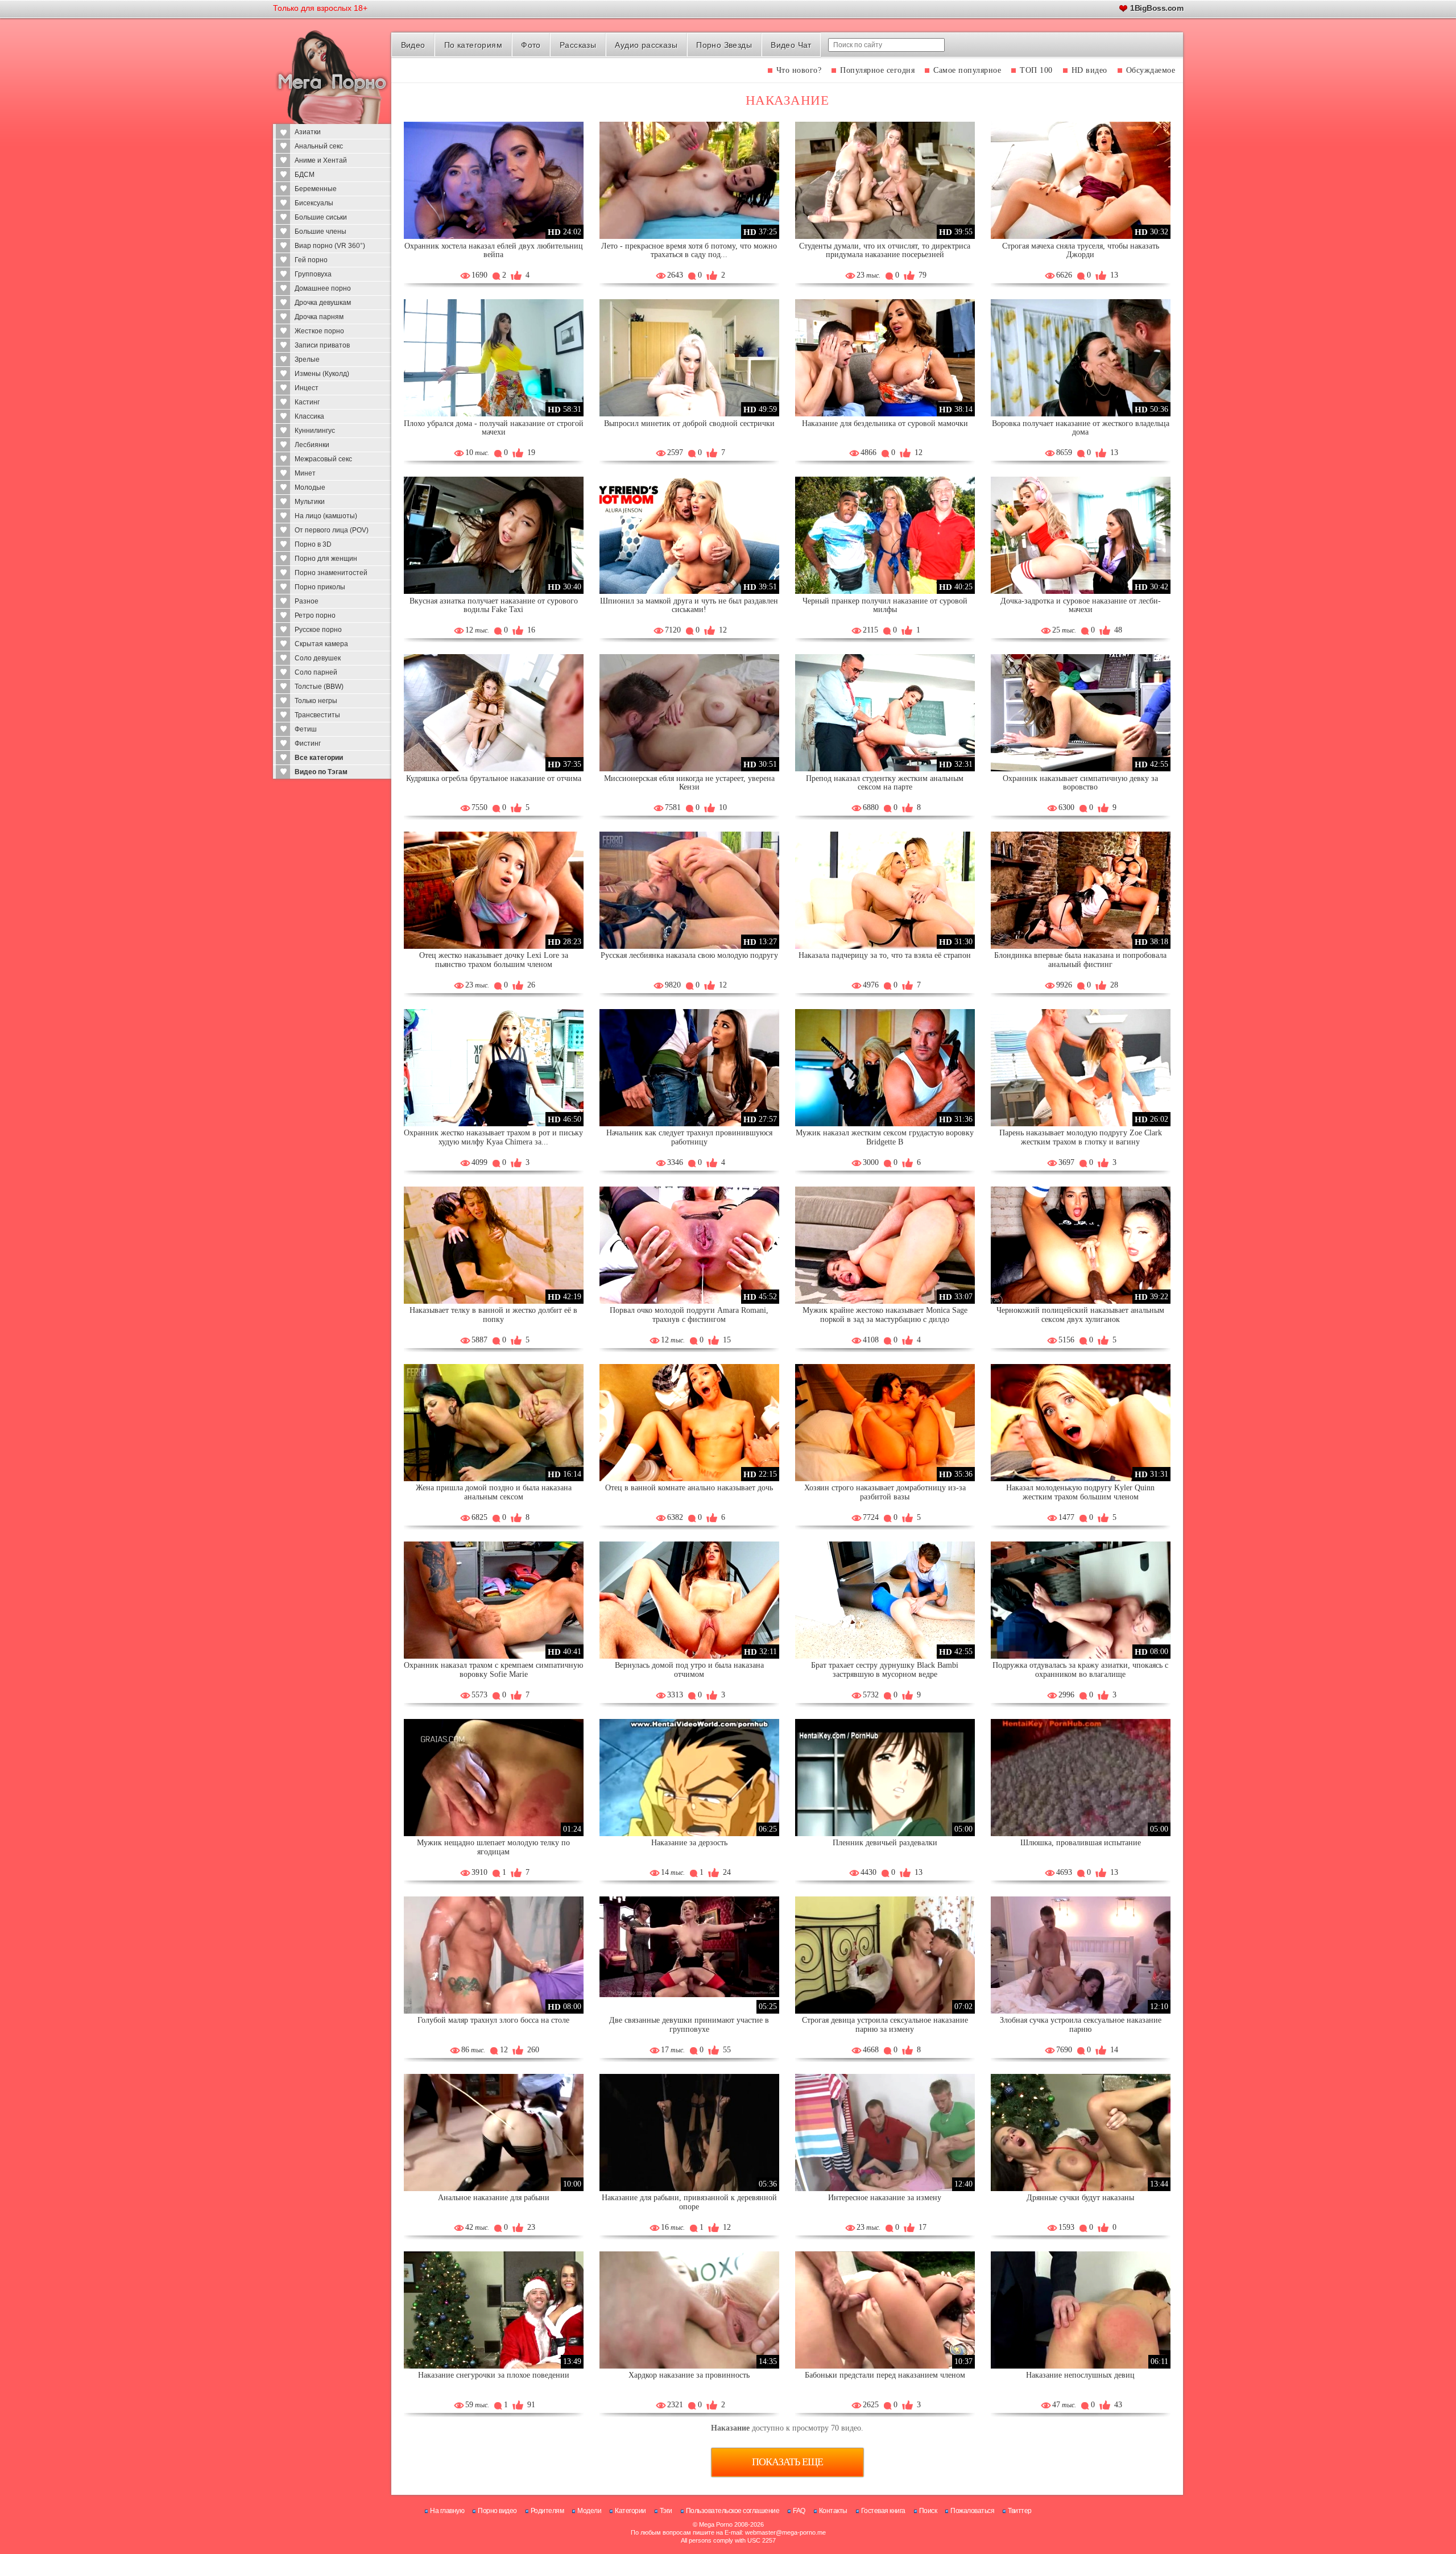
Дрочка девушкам (323, 303)
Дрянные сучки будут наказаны (1080, 2198)
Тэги (666, 2511)
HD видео (1089, 70)
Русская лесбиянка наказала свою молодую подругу (689, 955)
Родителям (547, 2511)
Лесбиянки (312, 445)
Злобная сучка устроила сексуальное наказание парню (1081, 2025)
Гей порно (311, 260)
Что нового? (799, 70)
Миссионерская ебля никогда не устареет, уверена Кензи (689, 783)
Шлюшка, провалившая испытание (1081, 1843)
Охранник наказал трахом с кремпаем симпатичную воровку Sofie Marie (493, 1670)
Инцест (307, 388)
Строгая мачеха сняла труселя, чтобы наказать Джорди (1081, 251)
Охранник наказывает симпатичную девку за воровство (1080, 783)
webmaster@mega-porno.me (785, 2532)
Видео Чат (791, 45)
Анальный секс (319, 146)
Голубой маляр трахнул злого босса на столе (493, 2020)
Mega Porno (716, 2524)
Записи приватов (322, 345)
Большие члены (320, 232)
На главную (447, 2511)
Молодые (310, 487)
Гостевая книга (883, 2511)
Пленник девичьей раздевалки (885, 1843)
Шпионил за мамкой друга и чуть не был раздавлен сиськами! (689, 606)
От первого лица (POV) (332, 530)
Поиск (928, 2511)
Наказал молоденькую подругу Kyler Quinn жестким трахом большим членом (1080, 1492)
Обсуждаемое (1151, 70)
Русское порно (318, 630)
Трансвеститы (317, 715)
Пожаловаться (972, 2511)
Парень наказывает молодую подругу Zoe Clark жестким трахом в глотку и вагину (1081, 1137)
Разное (307, 601)
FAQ (799, 2511)
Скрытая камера (321, 644)
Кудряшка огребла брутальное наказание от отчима (494, 778)
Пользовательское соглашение (733, 2511)
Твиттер (1020, 2511)
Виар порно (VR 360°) (330, 246)
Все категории (319, 758)
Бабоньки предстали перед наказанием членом (885, 2375)
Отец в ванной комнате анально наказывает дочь (689, 1488)
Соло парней (316, 672)
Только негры (316, 701)
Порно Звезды (724, 45)
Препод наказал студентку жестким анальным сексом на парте (885, 783)
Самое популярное (967, 70)
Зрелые (307, 359)
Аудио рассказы (646, 45)
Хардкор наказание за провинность (689, 2375)
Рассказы (578, 45)
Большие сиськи (321, 217)
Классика (309, 416)
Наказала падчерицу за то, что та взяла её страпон (885, 955)
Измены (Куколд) (322, 374)
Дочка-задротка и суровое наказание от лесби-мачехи (1081, 606)
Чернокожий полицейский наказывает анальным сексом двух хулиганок (1080, 1315)
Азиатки (308, 132)
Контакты (833, 2511)
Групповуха (313, 274)
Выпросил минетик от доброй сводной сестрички (689, 423)
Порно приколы (320, 587)
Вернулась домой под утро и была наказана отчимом (689, 1670)
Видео (413, 45)
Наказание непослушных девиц (1080, 2375)
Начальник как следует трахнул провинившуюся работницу (689, 1137)
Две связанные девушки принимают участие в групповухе (689, 2025)
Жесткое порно (319, 331)
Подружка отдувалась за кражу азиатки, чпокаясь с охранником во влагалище (1080, 1670)
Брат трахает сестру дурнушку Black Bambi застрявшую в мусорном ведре (885, 1670)
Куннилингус (315, 431)
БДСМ (305, 175)
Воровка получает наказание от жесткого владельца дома (1081, 428)
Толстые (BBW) (319, 687)
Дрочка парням (319, 317)
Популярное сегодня (877, 70)
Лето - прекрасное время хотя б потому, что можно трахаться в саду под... (689, 251)
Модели (589, 2511)
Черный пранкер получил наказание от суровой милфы (885, 606)
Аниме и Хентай (321, 160)
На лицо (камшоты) (326, 516)
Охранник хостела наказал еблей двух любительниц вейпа (494, 251)
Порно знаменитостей (331, 573)
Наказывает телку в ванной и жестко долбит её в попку (493, 1315)
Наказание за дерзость (689, 1843)
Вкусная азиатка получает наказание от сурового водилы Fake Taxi (494, 606)
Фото (531, 45)
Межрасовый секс (323, 459)
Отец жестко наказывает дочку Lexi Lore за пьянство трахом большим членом (494, 960)
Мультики (310, 502)
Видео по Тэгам (321, 772)
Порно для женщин (326, 559)
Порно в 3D (313, 544)
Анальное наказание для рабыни (494, 2198)
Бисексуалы (314, 203)
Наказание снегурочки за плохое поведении (494, 2375)
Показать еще (787, 2462)
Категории (630, 2511)
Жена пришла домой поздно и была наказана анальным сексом (494, 1492)
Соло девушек (318, 658)
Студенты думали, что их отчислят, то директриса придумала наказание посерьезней (885, 251)
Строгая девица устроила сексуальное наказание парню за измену (885, 2025)
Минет (305, 473)
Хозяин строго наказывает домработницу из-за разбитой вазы (885, 1492)
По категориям (473, 45)
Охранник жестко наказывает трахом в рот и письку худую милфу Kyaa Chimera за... (493, 1137)
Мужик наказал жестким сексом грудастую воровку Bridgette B (885, 1137)
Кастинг (307, 402)
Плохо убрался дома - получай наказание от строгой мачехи (494, 428)
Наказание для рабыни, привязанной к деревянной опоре (689, 2202)
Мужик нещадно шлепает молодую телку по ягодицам (493, 1847)
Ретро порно (315, 615)
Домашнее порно (323, 288)
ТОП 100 (1036, 70)
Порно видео (497, 2511)
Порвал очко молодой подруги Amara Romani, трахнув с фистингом (689, 1315)
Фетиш (306, 729)
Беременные (316, 189)
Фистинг (308, 743)
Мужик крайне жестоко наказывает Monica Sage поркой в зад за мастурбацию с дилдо (885, 1315)
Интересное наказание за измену (885, 2198)
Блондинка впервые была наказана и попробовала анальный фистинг (1080, 960)
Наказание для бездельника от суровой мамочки (885, 423)
